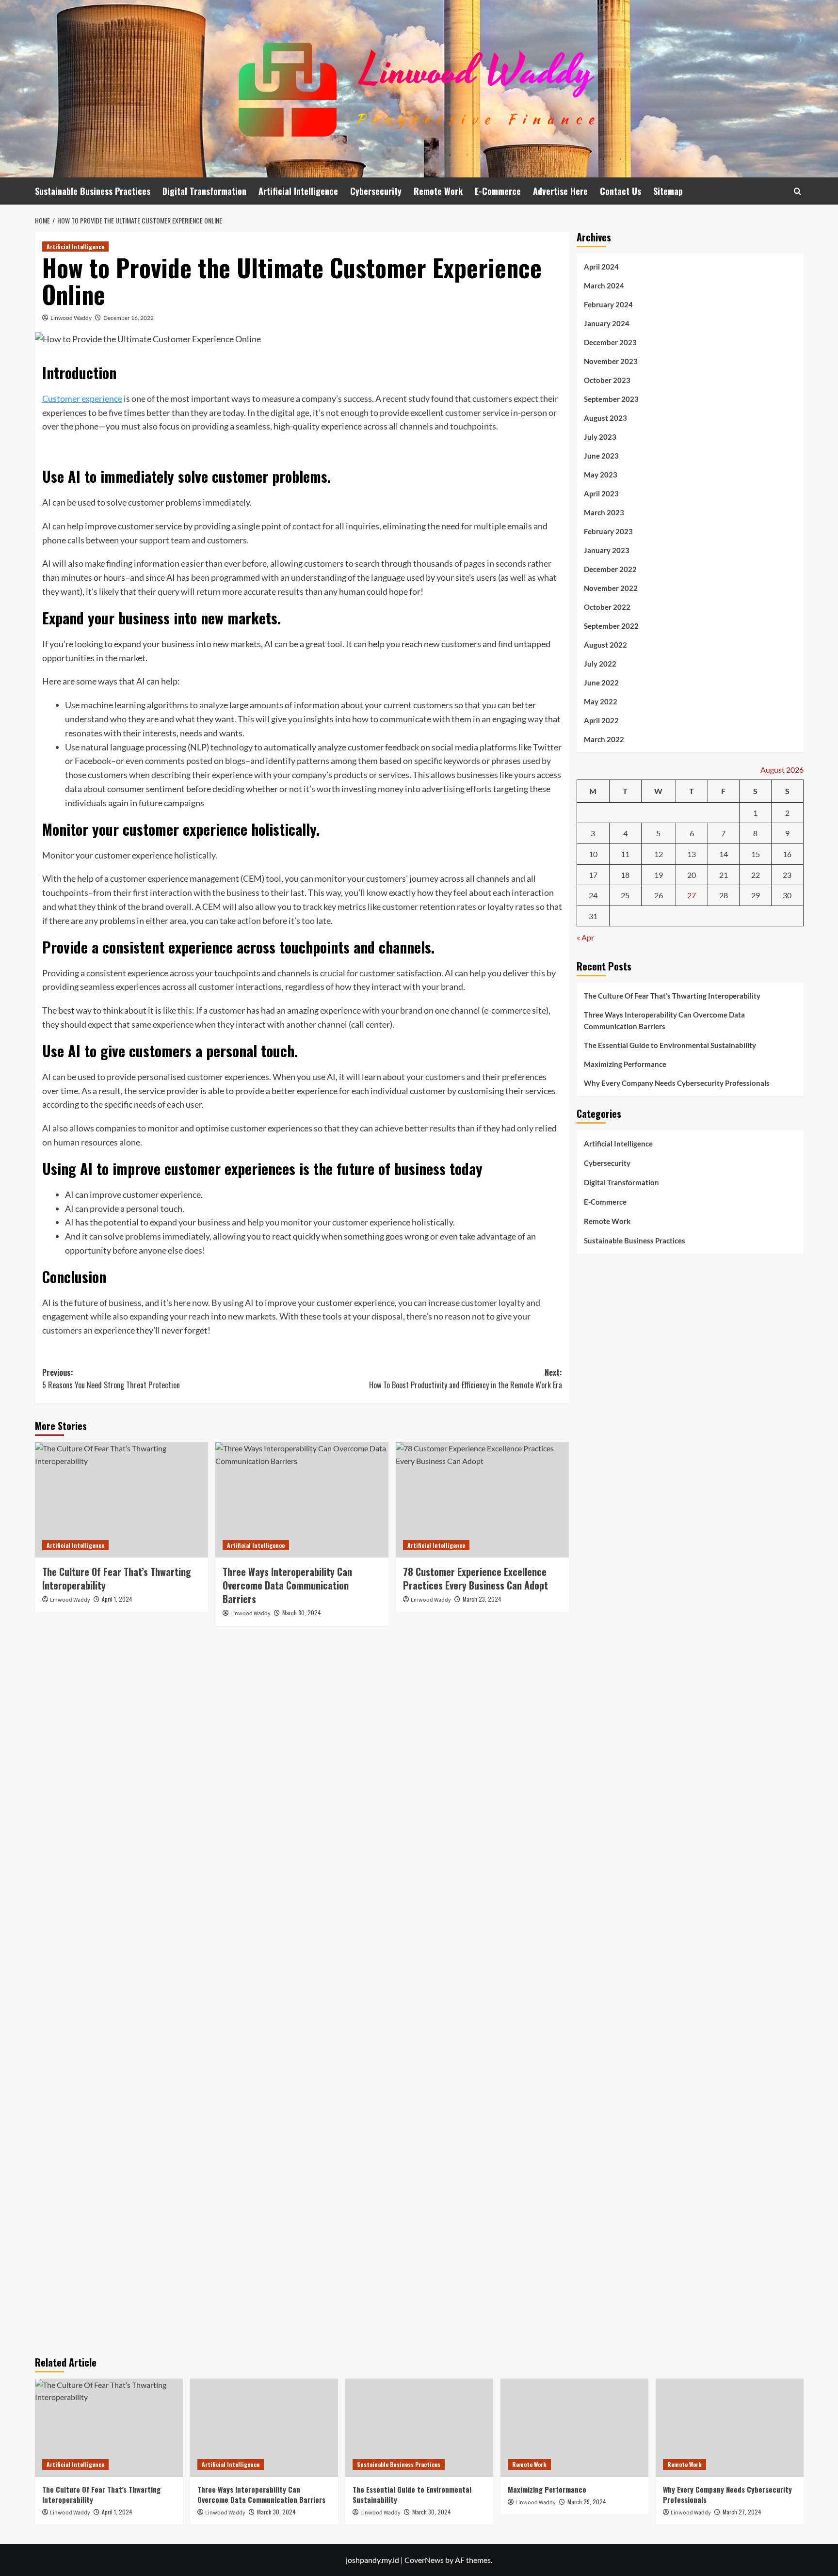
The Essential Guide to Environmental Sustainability (670, 1045)
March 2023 (604, 512)
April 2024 (601, 267)
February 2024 (608, 304)
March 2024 (604, 286)
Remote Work (438, 191)
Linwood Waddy (71, 318)
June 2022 (601, 683)
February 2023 (608, 531)
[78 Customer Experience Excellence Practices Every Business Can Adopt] (482, 1500)
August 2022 (605, 645)
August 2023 (605, 418)
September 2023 (611, 399)
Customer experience (82, 398)
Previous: (111, 1379)
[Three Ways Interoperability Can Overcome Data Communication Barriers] (302, 1500)
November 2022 (611, 588)
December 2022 (610, 569)
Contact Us (620, 191)
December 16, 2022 (129, 318)
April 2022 (601, 720)
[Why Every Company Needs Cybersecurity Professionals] (730, 2428)
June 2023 (601, 456)
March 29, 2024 (587, 2502)
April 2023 (601, 493)
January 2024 (607, 323)
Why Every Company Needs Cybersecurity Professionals (677, 1083)
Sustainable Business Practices (93, 191)
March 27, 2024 (742, 2512)
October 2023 (607, 380)
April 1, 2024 (117, 1599)
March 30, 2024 (302, 1613)
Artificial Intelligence (298, 191)
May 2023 (601, 475)
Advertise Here (560, 191)
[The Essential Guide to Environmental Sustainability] (419, 2428)
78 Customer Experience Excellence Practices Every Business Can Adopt (475, 1578)
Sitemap (668, 191)
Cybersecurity (376, 191)
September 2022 (611, 626)
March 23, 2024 (482, 1599)
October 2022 (607, 607)
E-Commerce (498, 191)
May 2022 (601, 701)
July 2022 (600, 664)
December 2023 (610, 342)
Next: (466, 1379)
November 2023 (611, 361)
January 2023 (607, 550)
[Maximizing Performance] (574, 2428)
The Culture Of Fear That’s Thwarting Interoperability (117, 1578)
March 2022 (604, 739)
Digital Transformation (204, 191)
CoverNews (424, 2560)
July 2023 (600, 437)
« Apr (585, 937)
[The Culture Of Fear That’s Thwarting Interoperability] (121, 1500)
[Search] (798, 191)
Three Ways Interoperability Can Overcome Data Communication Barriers (287, 1585)
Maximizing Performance (625, 1064)
